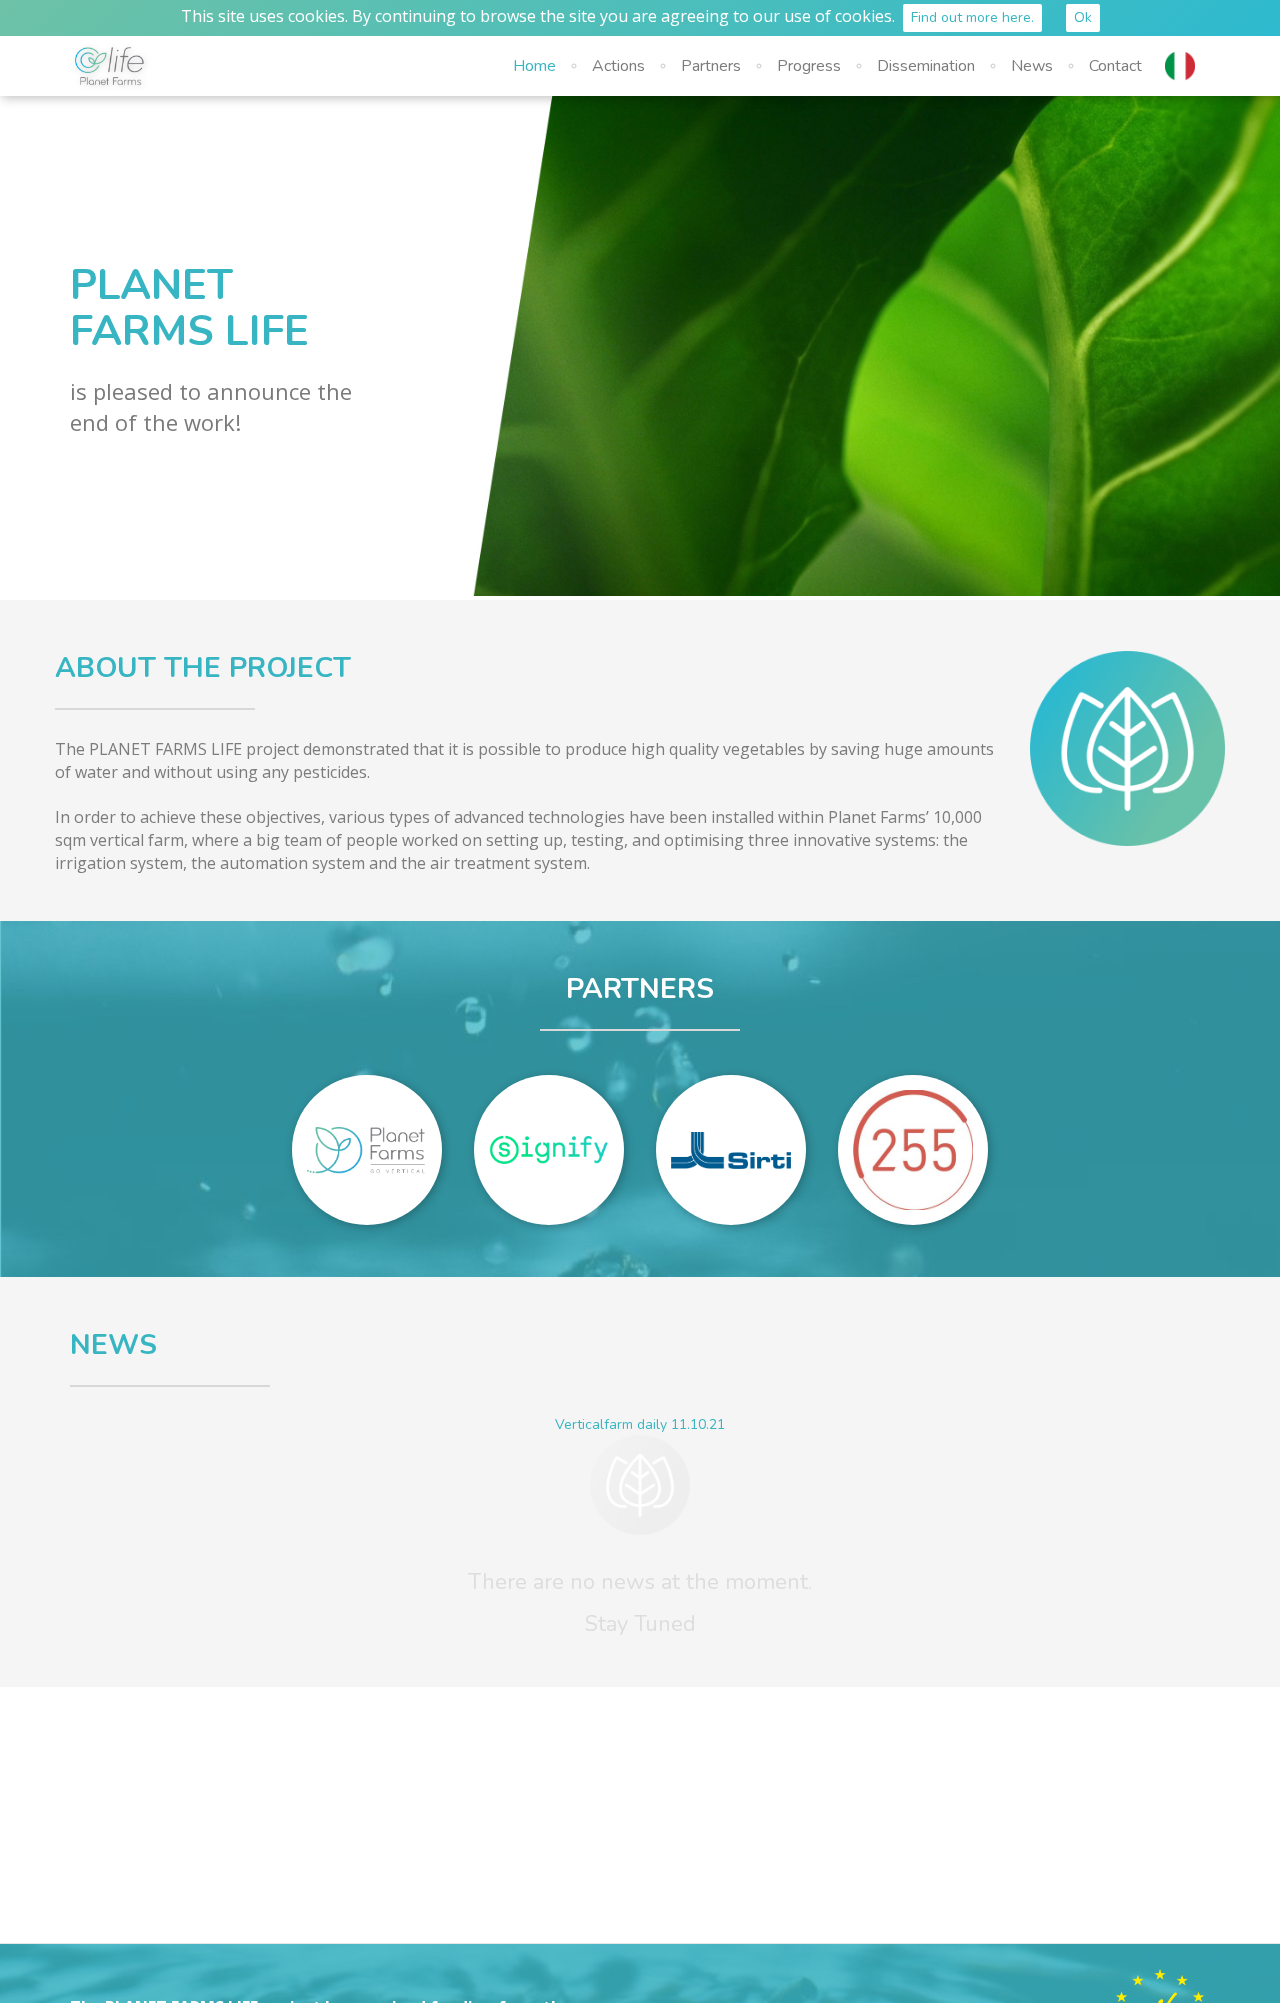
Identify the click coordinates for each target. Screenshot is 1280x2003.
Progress (809, 66)
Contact (1115, 66)
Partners (711, 66)
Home (534, 66)
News (1032, 66)
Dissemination (926, 66)
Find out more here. (972, 17)
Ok (1083, 17)
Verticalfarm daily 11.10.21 (640, 1424)
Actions (618, 66)
